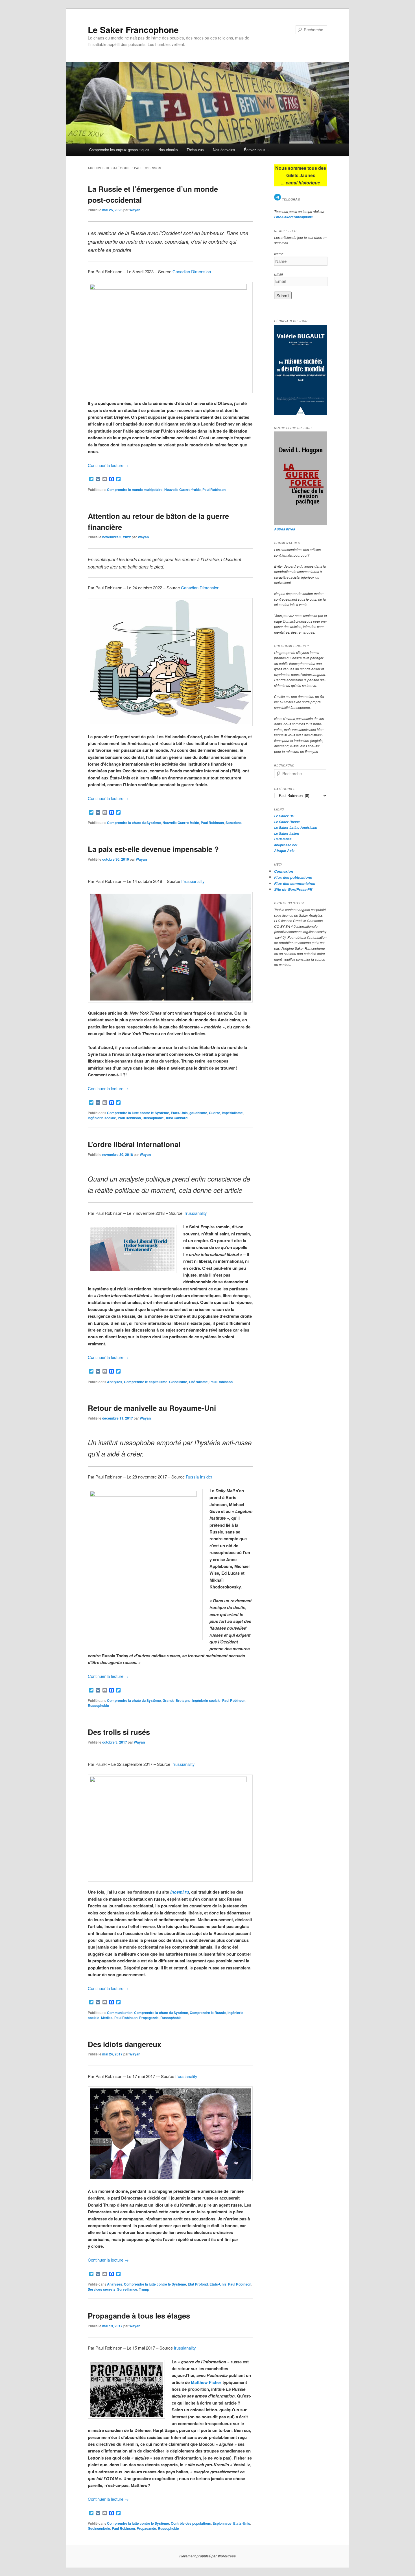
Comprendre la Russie (208, 2013)
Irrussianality (193, 881)
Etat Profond (198, 2284)
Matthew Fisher (206, 2382)
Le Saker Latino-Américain (296, 828)
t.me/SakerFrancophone (293, 217)
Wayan (135, 210)
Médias (107, 2018)
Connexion (284, 871)
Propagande (149, 2018)
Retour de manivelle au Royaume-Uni (152, 1408)
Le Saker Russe (287, 822)
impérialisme (232, 1113)
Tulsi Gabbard (176, 1118)
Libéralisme (198, 1382)
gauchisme (198, 1113)
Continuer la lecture (108, 465)
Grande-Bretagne (177, 1700)
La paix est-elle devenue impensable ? (153, 849)
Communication (120, 2013)
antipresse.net (286, 845)
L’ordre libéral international (134, 1144)
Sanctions (234, 823)
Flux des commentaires (295, 883)
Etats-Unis (179, 1113)
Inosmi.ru (180, 1892)
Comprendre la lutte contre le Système (138, 1113)
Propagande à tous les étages (139, 2316)
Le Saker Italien (287, 833)
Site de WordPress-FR (293, 889)
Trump (144, 2289)
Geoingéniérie (99, 2528)
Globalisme (178, 1382)
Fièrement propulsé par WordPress (207, 2556)
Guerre (215, 1113)
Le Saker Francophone (133, 29)
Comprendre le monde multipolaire (135, 490)
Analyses (115, 1382)
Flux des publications (293, 877)
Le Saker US (284, 816)
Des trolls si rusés (119, 1732)
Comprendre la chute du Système (134, 823)
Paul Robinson (214, 490)
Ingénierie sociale (102, 1118)
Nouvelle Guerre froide (183, 490)
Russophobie (153, 1118)
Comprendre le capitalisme (146, 1382)
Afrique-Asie (284, 851)
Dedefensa (283, 839)
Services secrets (102, 2289)
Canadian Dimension (192, 271)
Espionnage (222, 2523)
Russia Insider (199, 1477)
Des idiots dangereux (124, 2044)
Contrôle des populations (191, 2523)
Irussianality (186, 2076)
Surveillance (127, 2289)
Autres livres (285, 529)
